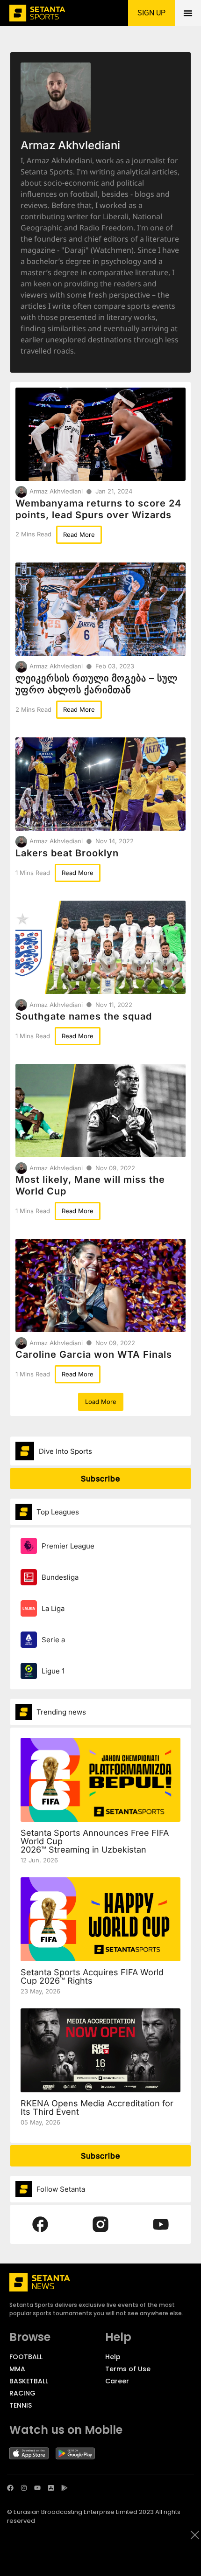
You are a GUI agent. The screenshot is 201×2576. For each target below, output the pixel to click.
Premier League (68, 1546)
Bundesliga (60, 1577)
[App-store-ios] (51, 2488)
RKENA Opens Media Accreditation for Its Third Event (97, 2107)
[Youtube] (37, 2488)
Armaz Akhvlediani (56, 491)
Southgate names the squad (84, 1016)
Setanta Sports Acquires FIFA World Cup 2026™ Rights (92, 1976)
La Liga (53, 1608)
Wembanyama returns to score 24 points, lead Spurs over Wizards (98, 509)
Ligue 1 (53, 1671)
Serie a (53, 1640)
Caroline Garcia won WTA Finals (94, 1354)
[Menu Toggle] (188, 13)
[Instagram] (24, 2488)
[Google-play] (65, 2488)
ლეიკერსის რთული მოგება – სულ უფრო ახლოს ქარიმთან (97, 684)
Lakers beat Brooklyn (67, 853)
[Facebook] (10, 2488)
